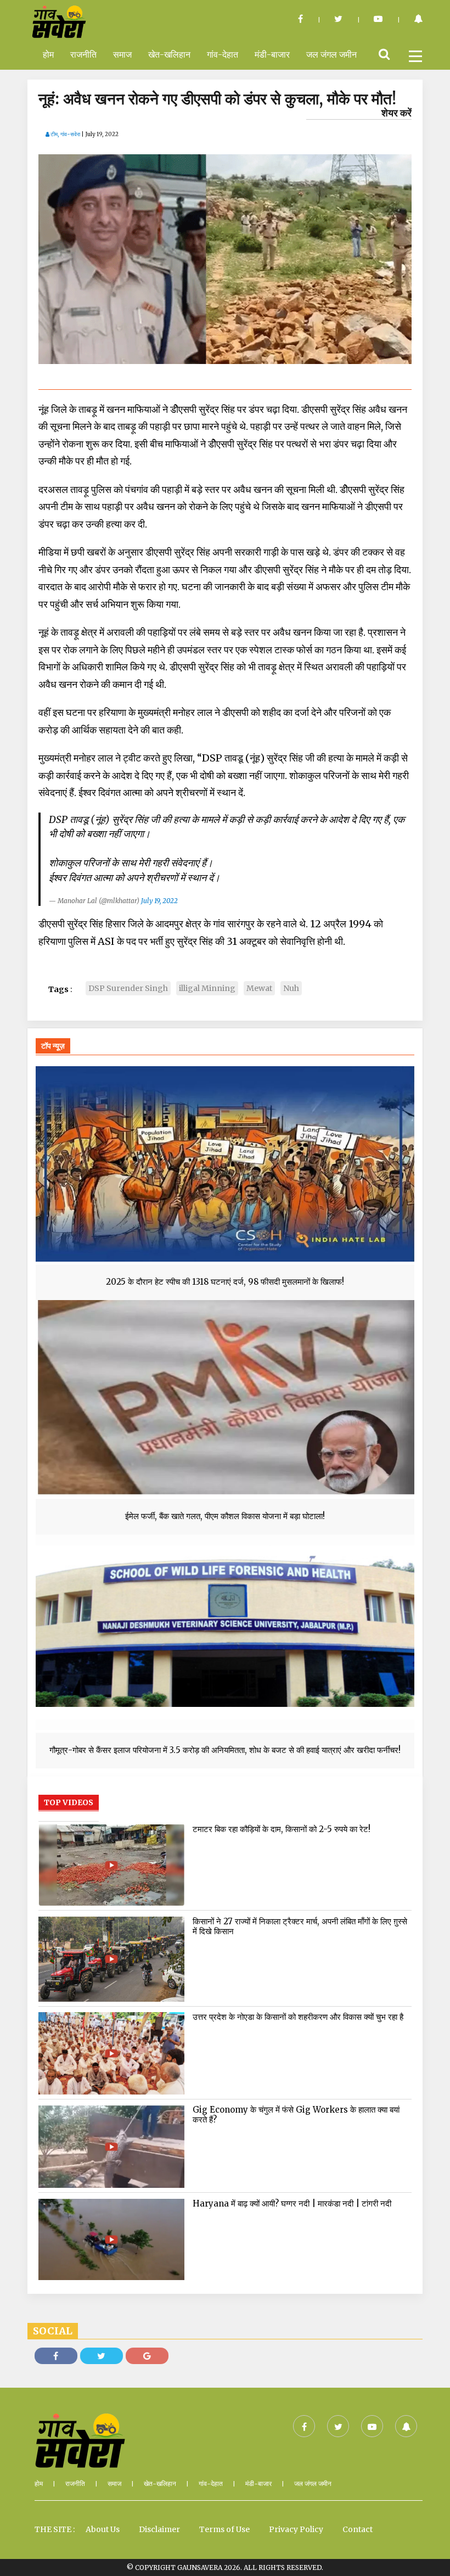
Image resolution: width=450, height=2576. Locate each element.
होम (48, 54)
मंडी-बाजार (272, 54)
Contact (358, 2529)
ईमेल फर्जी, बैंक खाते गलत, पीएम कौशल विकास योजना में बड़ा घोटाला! (225, 1516)
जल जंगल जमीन (331, 54)
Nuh (291, 988)
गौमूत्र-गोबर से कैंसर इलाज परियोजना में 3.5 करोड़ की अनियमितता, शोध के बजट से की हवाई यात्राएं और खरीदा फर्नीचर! (225, 1750)
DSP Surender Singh (128, 988)
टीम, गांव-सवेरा (65, 134)
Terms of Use (224, 2529)
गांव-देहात (223, 54)
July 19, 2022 (159, 901)
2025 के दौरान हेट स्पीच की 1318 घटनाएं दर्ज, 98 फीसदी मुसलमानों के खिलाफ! (225, 1282)
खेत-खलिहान (169, 54)
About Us (103, 2529)
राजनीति (83, 54)
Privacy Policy (296, 2529)
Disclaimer (159, 2529)
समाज (122, 54)
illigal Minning (207, 988)
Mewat (259, 988)
